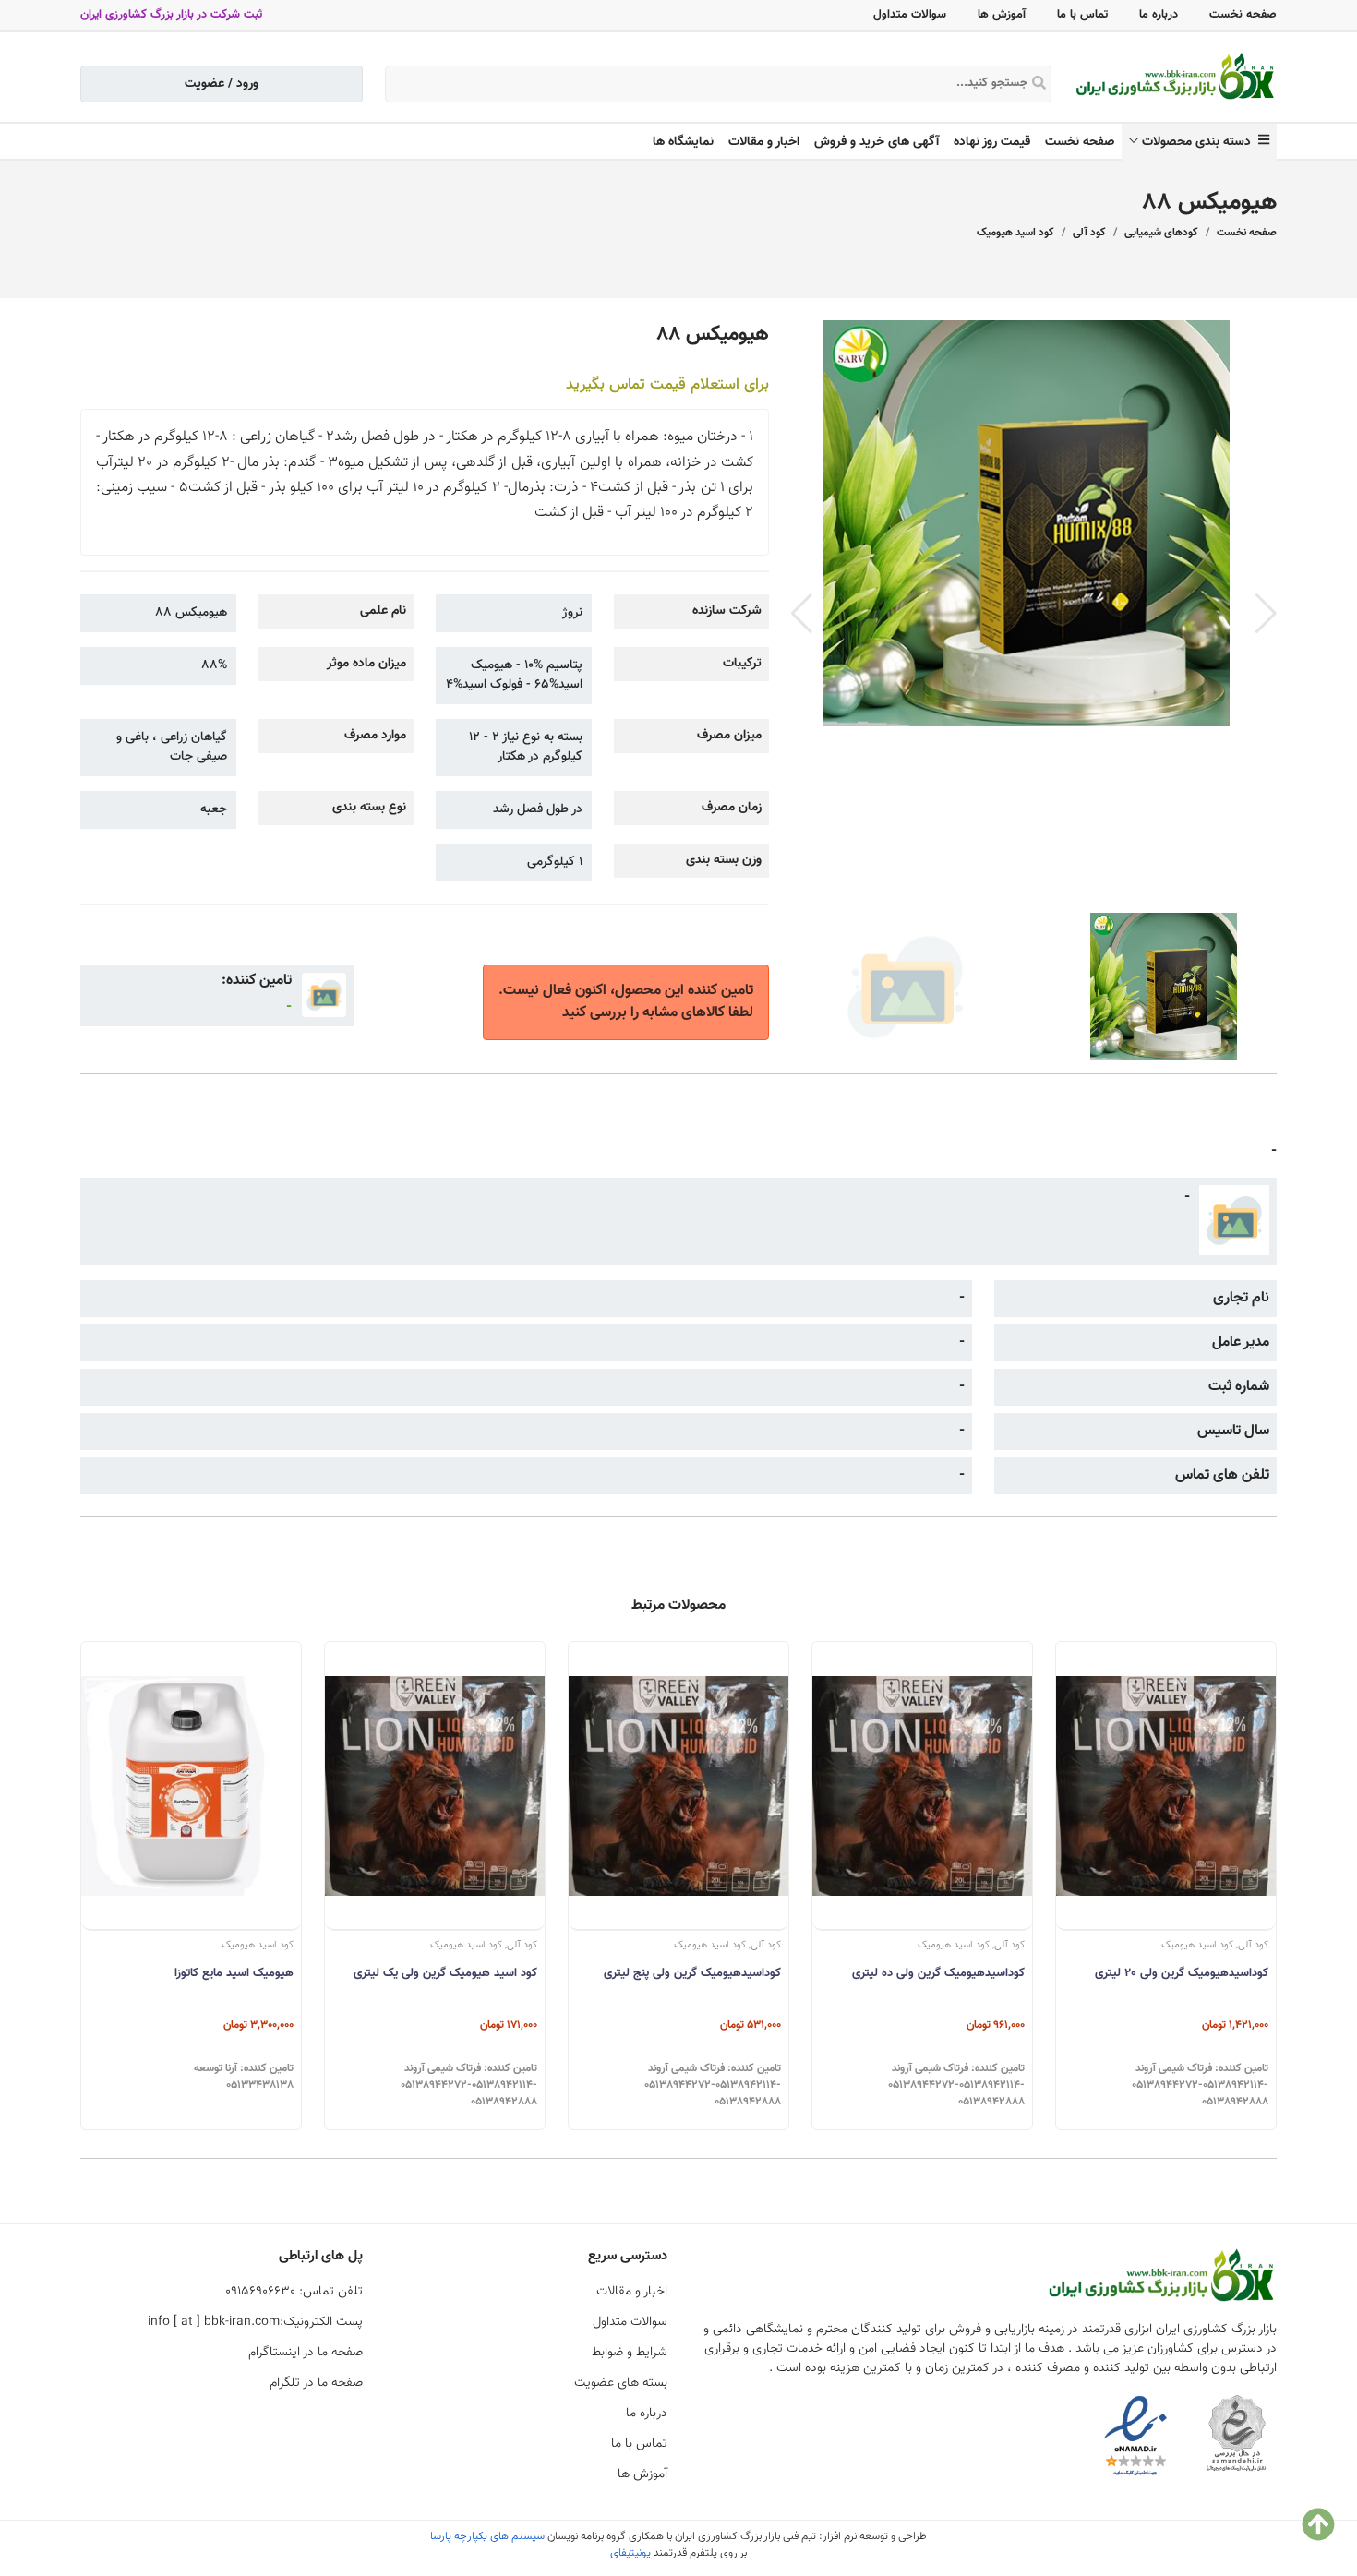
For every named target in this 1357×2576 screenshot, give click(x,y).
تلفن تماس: (294, 2292)
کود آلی (1089, 233)
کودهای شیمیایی (1161, 233)
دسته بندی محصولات (1200, 142)
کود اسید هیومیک (1015, 233)
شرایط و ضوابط (630, 2353)
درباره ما (1159, 15)
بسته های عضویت (621, 2383)
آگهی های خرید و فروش (877, 142)
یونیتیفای (630, 2553)
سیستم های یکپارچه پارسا (487, 2536)
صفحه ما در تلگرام (316, 2383)
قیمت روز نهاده (992, 142)
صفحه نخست (1243, 15)
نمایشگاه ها (683, 142)
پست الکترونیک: (255, 2322)
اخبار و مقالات (764, 142)
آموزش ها (1002, 15)
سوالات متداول (910, 15)
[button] (1266, 614)
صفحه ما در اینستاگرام (306, 2353)
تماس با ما (1082, 15)
